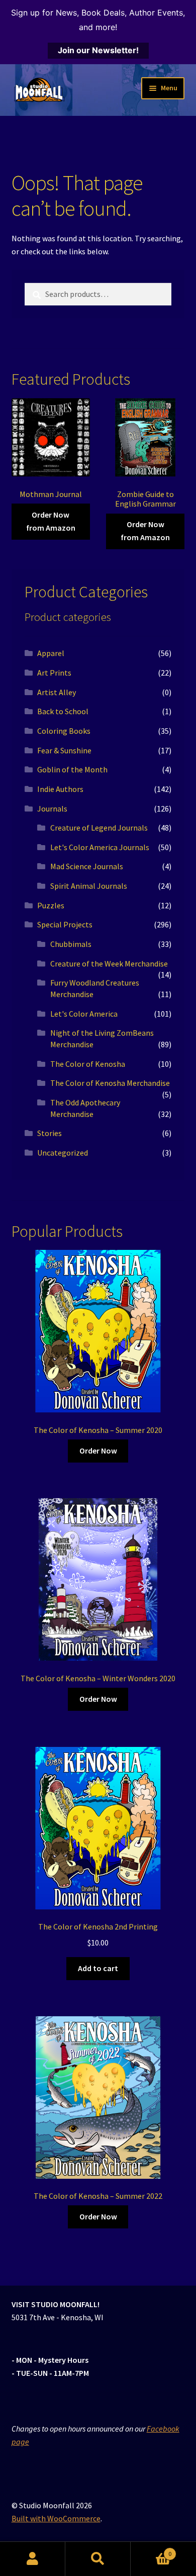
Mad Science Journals (87, 866)
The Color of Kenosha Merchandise (110, 1083)
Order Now (98, 1451)
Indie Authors (60, 789)
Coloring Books (64, 731)
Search (98, 2559)
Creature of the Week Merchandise (109, 963)
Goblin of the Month (72, 769)
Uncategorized (63, 1153)
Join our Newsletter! (98, 50)
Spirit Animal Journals (89, 886)
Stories (50, 1133)
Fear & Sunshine (64, 750)
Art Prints (54, 673)
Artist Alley (57, 692)
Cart (151, 2550)
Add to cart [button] (98, 1968)
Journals (52, 809)
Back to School (63, 711)
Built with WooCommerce (56, 2518)
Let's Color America (84, 1014)
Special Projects (65, 924)
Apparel (51, 653)
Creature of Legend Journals (99, 828)
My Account (33, 2559)
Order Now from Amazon (51, 521)
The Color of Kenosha (88, 1064)
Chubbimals (71, 944)
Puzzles (51, 905)
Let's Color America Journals (100, 847)
